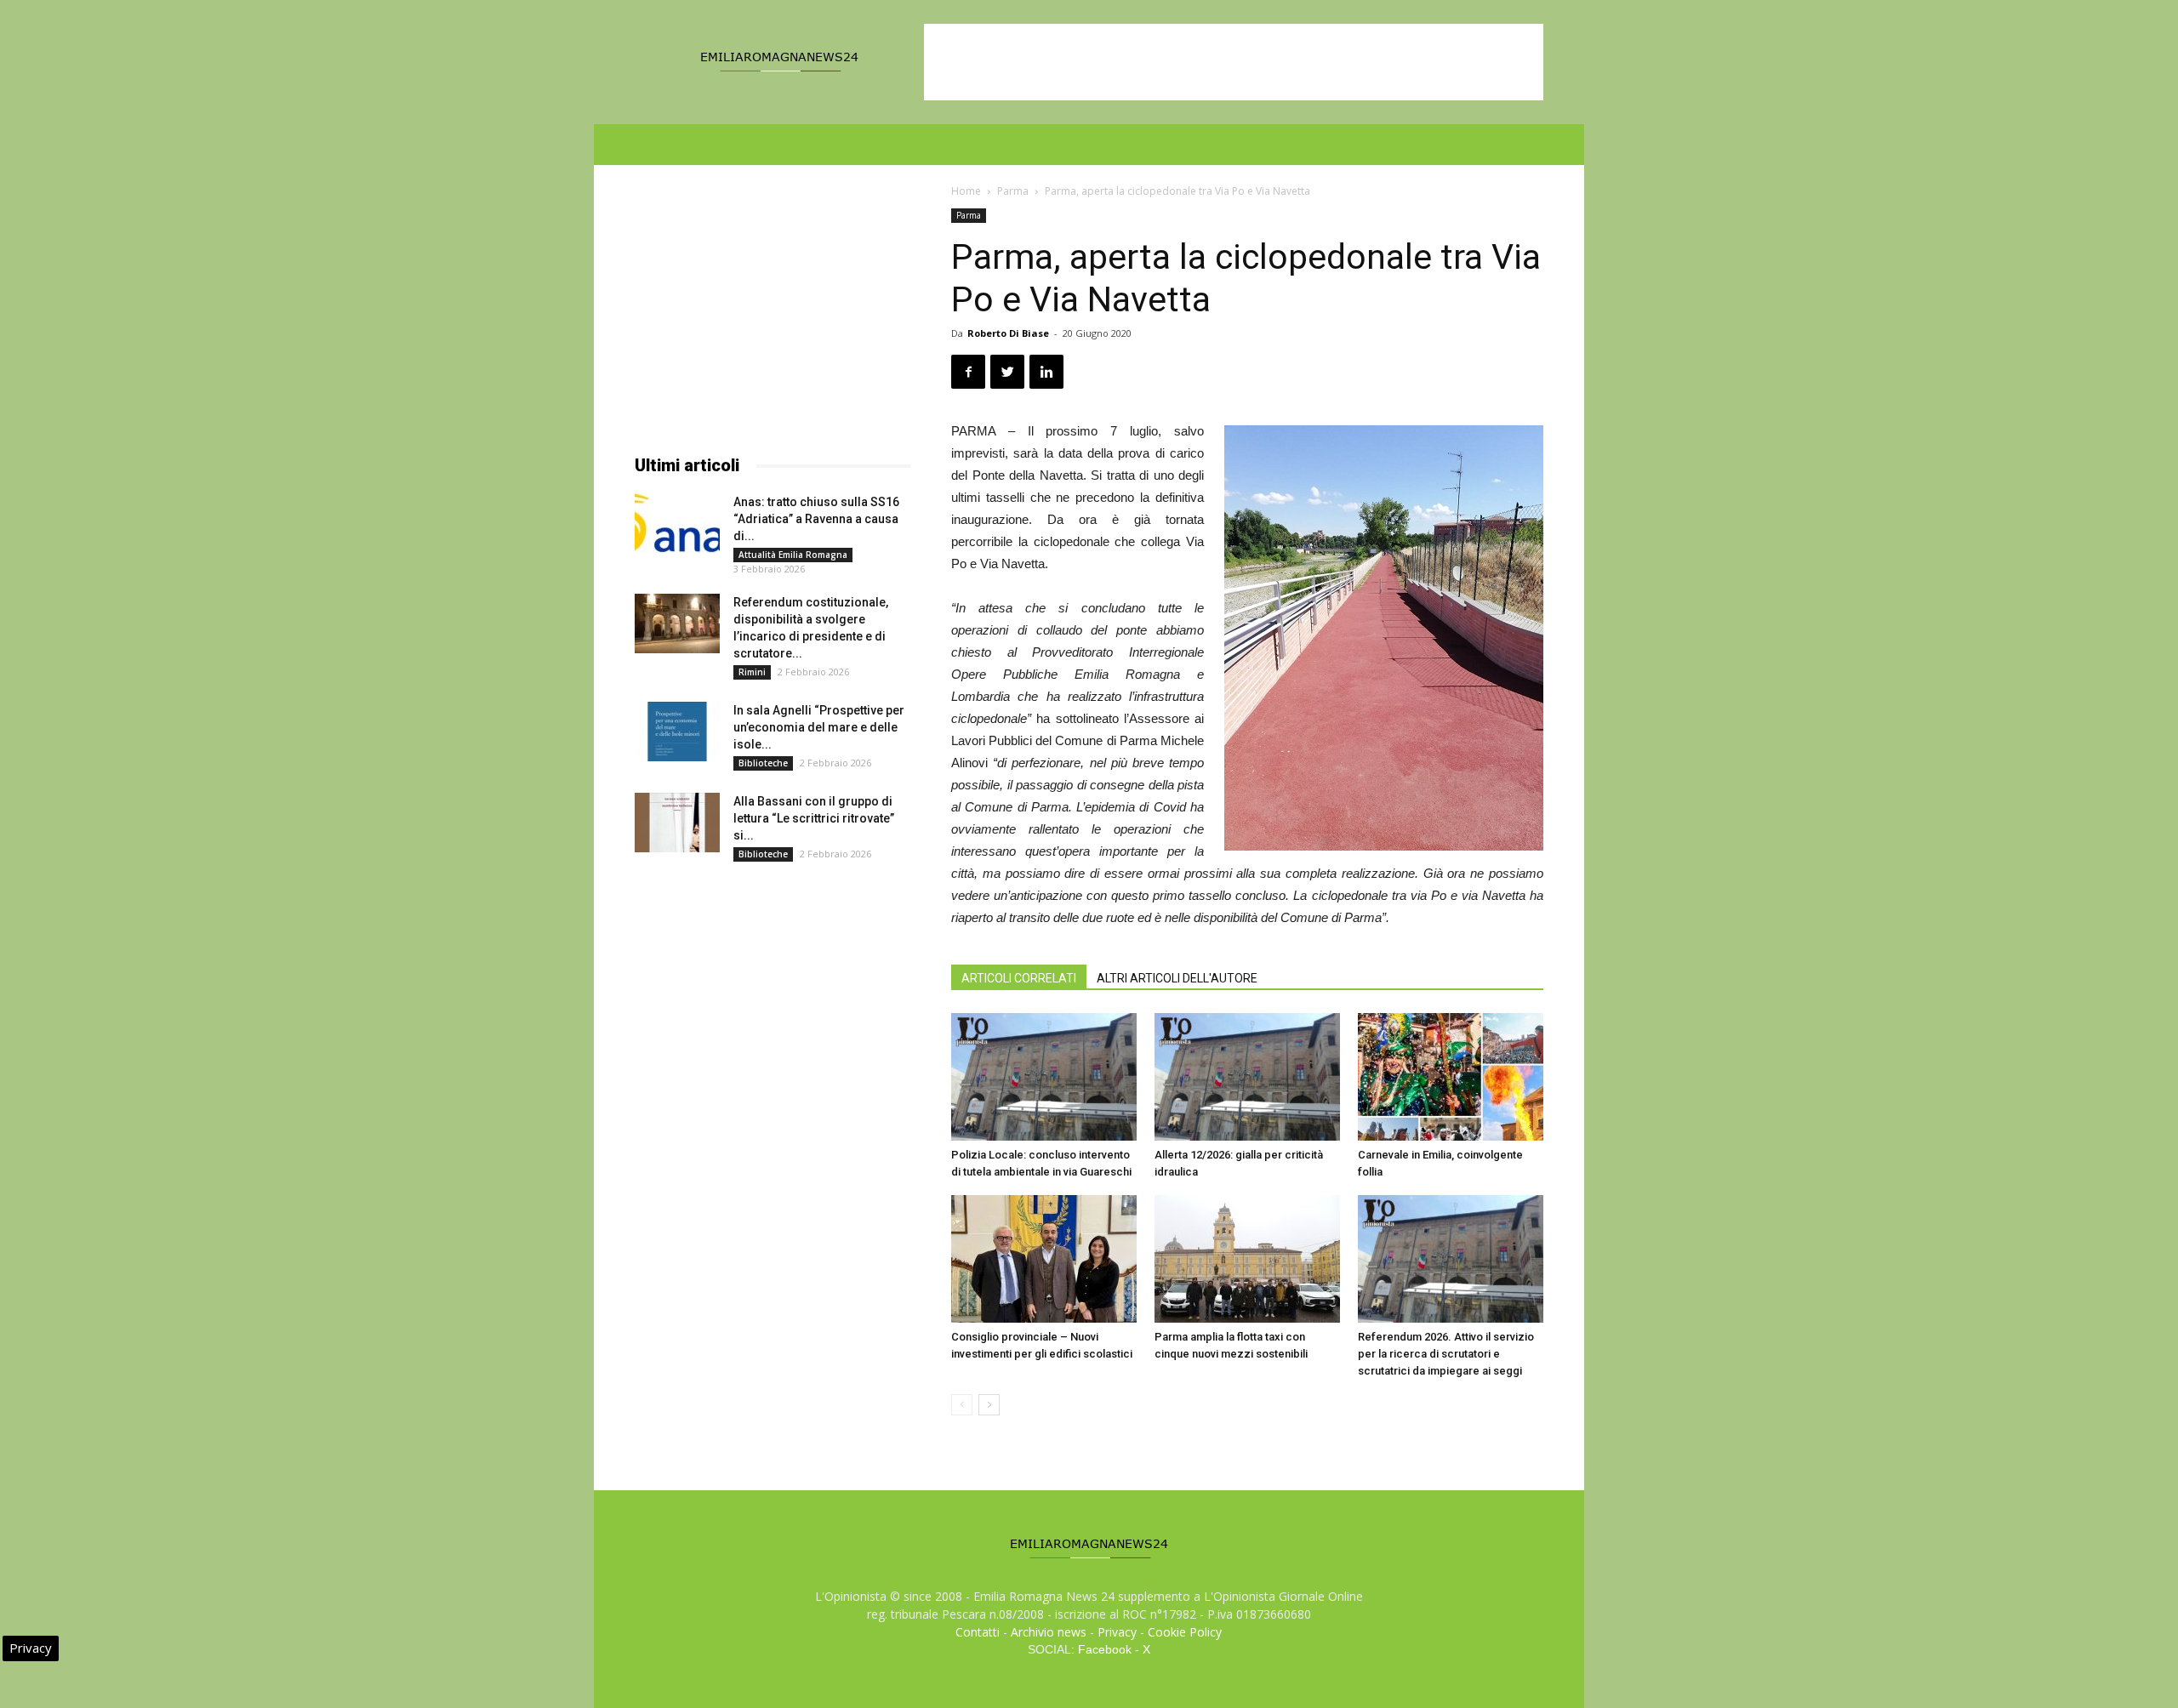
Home (966, 191)
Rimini (752, 672)
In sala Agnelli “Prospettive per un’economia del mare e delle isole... (819, 727)
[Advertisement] (1234, 62)
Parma (1013, 191)
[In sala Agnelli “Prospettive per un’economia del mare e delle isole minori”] (677, 732)
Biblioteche (763, 763)
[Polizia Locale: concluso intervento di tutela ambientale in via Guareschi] (1044, 1077)
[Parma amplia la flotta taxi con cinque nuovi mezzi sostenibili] (1247, 1259)
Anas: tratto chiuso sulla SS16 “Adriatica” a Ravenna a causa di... (816, 519)
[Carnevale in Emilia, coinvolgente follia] (1451, 1077)
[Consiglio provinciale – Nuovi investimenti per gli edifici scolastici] (1044, 1259)
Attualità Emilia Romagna (793, 555)
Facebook (1105, 1649)
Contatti (978, 1632)
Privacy (1117, 1632)
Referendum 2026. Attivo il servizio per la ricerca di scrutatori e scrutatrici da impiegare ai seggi (1446, 1354)
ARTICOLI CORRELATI (1019, 978)
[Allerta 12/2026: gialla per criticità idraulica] (1247, 1077)
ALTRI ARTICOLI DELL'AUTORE (1177, 978)
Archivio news (1049, 1632)
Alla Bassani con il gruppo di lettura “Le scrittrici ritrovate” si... (814, 818)
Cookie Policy (1185, 1632)
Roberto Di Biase (1008, 333)
